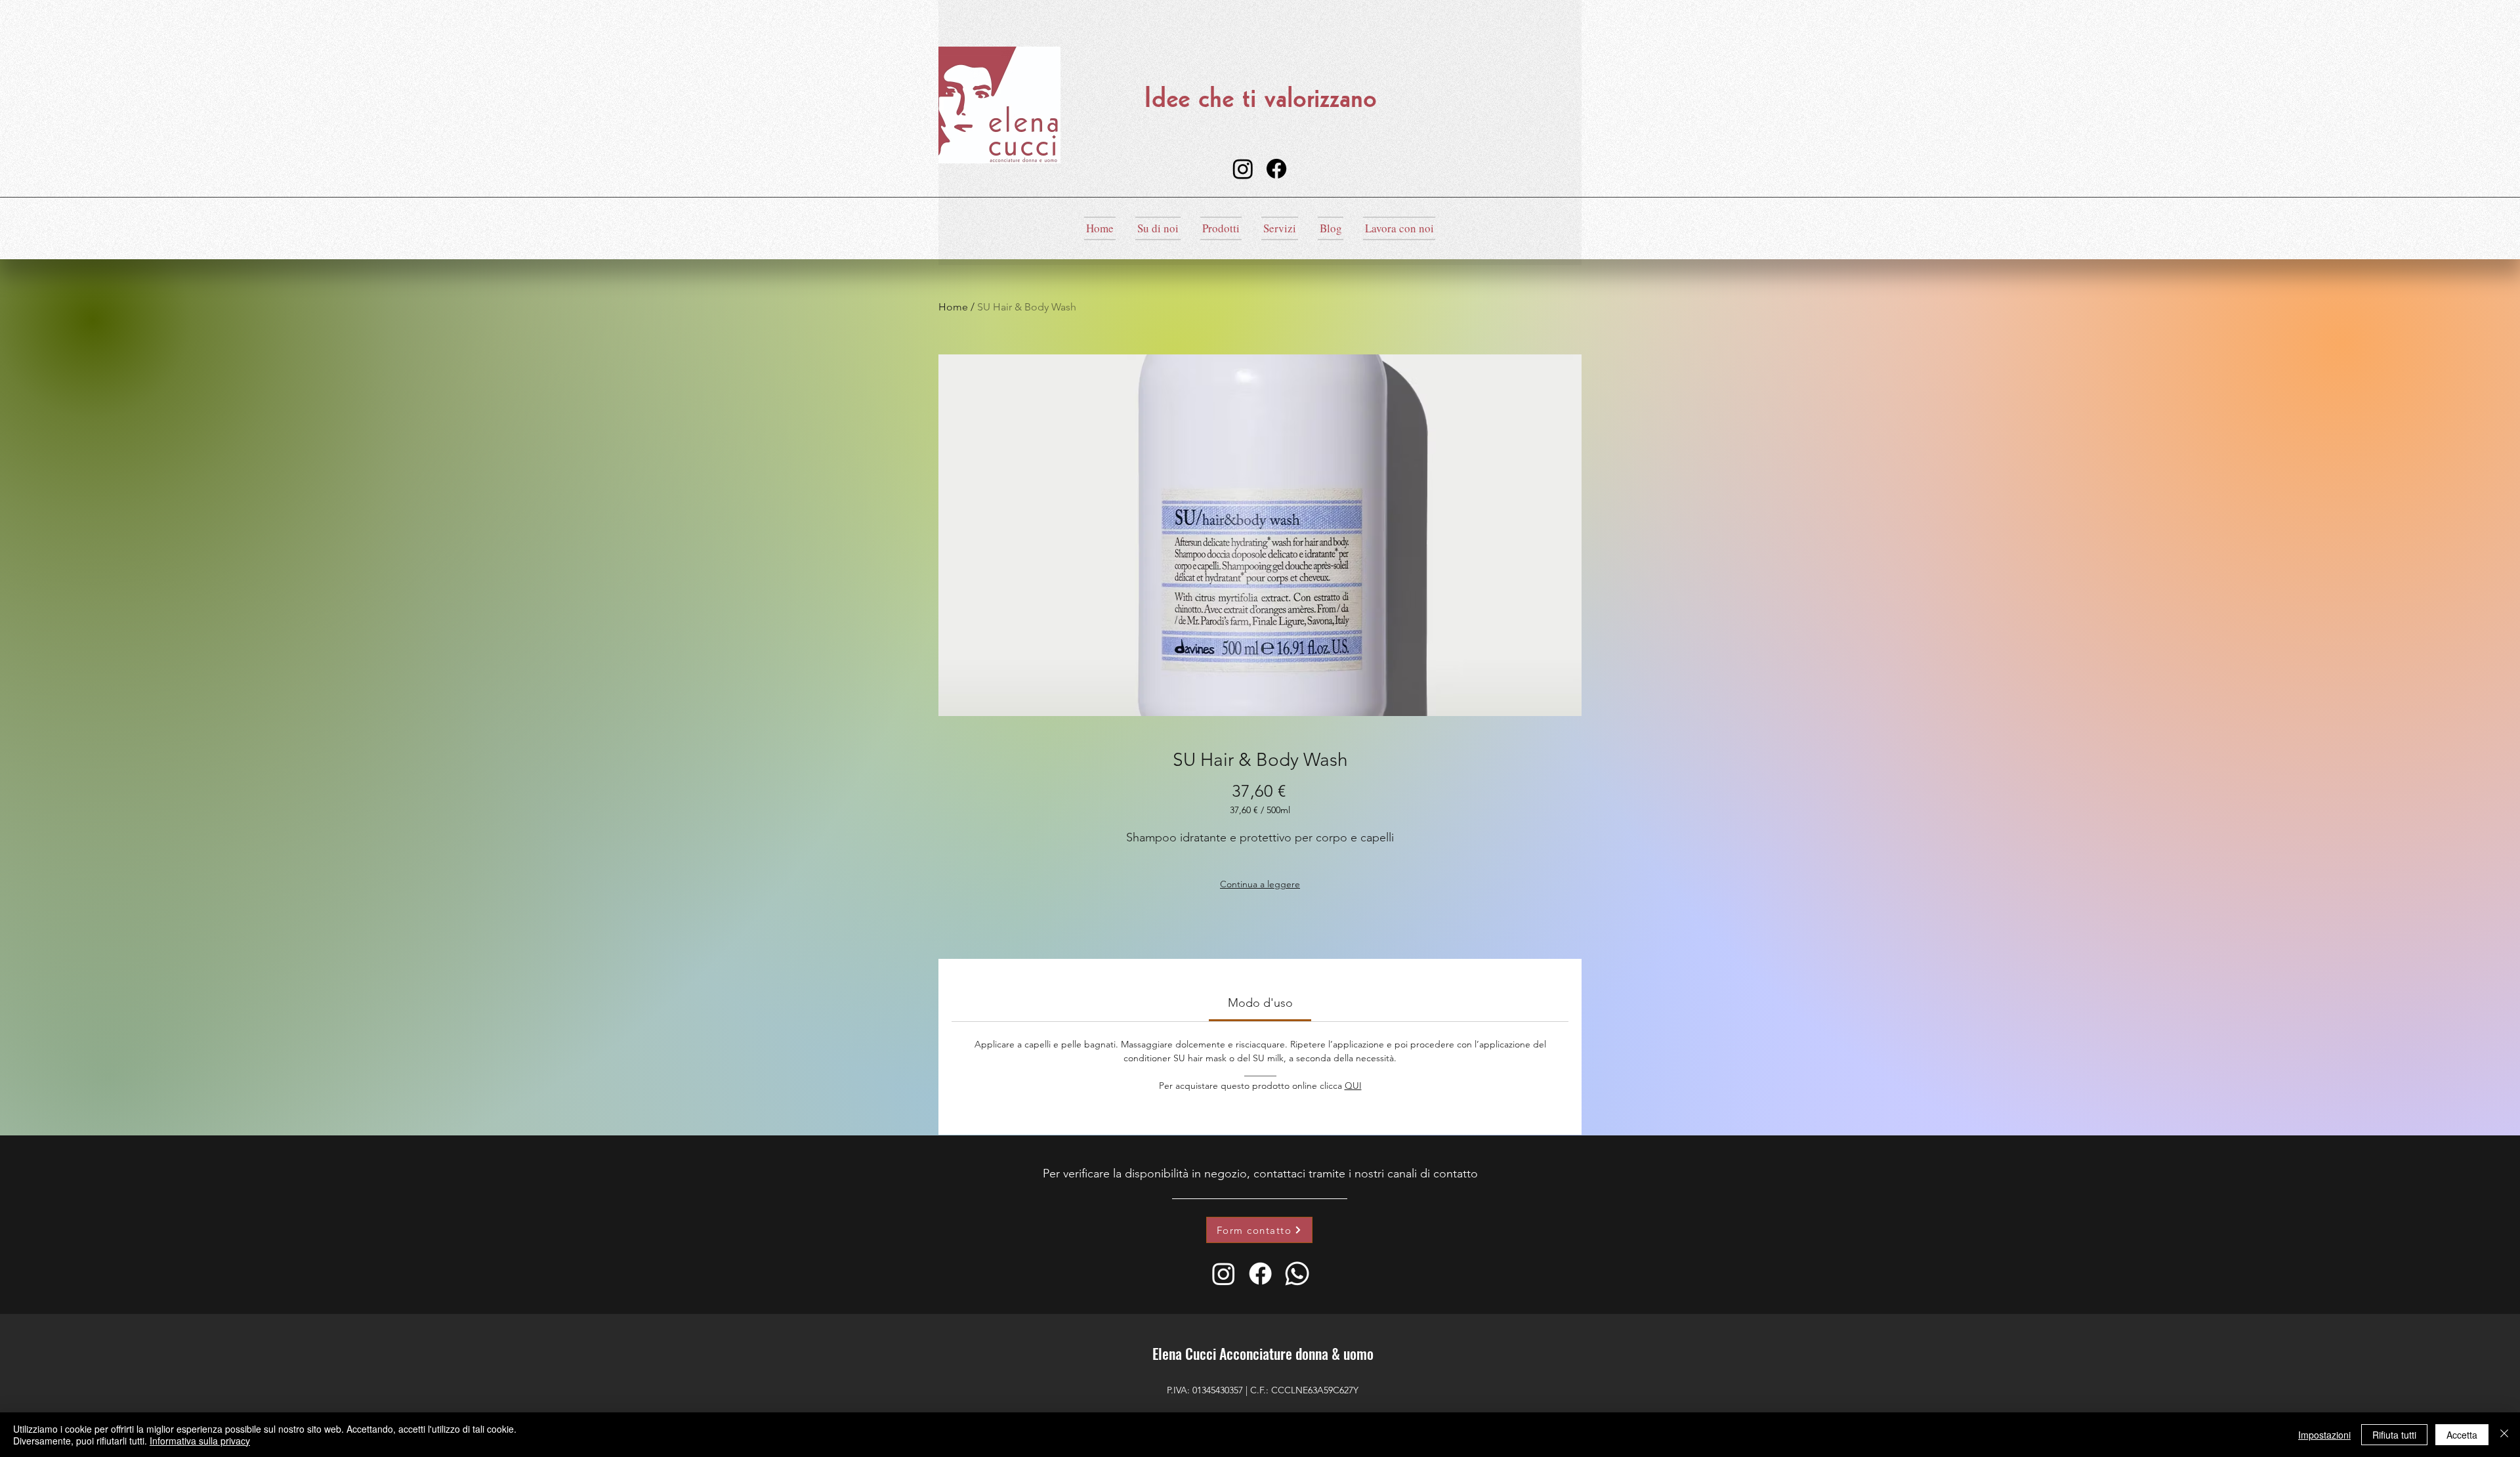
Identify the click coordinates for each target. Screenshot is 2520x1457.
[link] (1260, 1003)
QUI (1353, 1086)
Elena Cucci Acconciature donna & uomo (1263, 1353)
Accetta (2462, 1435)
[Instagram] (1243, 169)
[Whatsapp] (1297, 1274)
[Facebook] (1276, 169)
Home (953, 307)
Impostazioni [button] (2324, 1435)
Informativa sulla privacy (200, 1441)
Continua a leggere (1260, 884)
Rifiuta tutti (2394, 1435)
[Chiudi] (2504, 1435)
